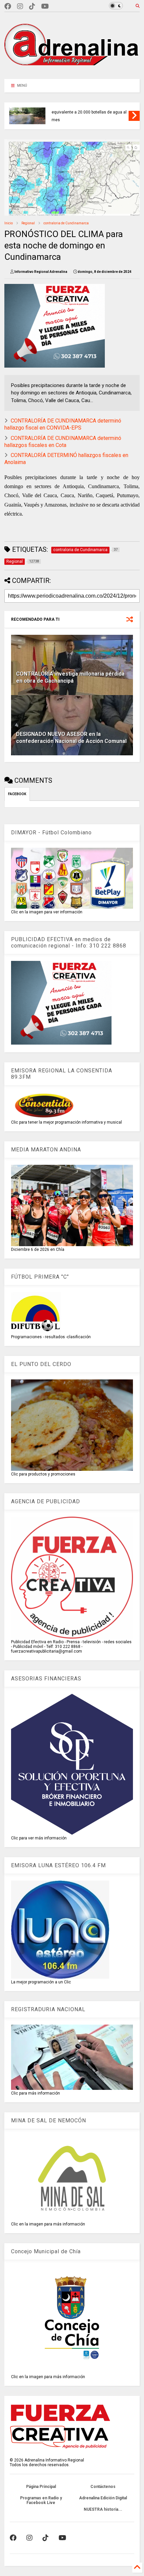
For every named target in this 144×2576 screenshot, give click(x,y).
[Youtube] (45, 7)
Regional (28, 223)
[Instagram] (20, 7)
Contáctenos (103, 2487)
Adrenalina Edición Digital (103, 2498)
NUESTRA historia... (103, 2509)
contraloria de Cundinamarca (66, 223)
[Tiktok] (32, 7)
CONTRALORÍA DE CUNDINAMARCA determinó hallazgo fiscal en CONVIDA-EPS (63, 424)
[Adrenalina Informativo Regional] (72, 71)
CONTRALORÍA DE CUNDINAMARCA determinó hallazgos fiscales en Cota (63, 442)
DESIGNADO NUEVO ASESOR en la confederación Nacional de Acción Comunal (71, 738)
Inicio (9, 223)
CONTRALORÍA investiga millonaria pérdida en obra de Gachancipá (70, 677)
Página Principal (41, 2487)
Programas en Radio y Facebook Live (41, 2500)
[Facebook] (8, 7)
